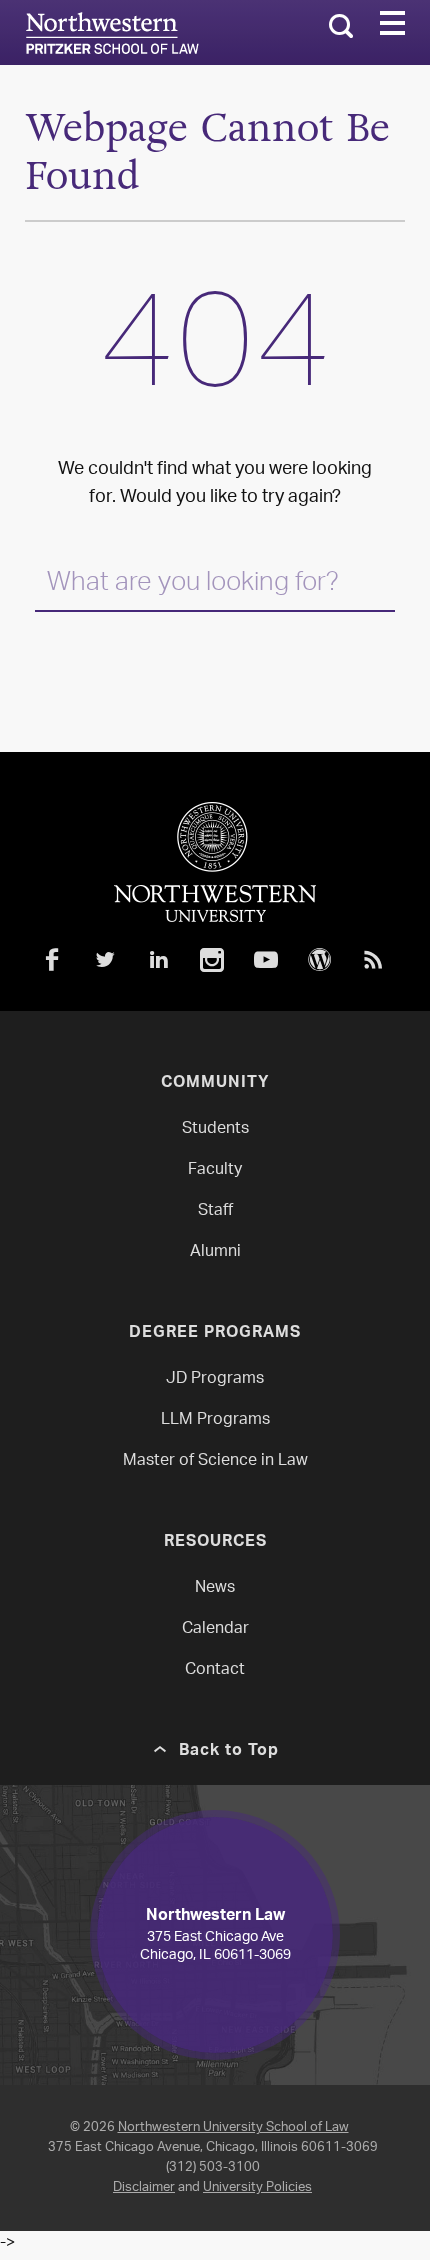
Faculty (215, 1170)
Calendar (215, 1629)
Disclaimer (144, 2187)
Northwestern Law (112, 33)
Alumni (215, 1252)
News (215, 1588)
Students (215, 1129)
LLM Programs (215, 1420)
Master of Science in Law (215, 1461)
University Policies (257, 2187)
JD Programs (215, 1379)
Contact (215, 1670)
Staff (215, 1211)
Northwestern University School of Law (233, 2127)
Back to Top (229, 1752)
